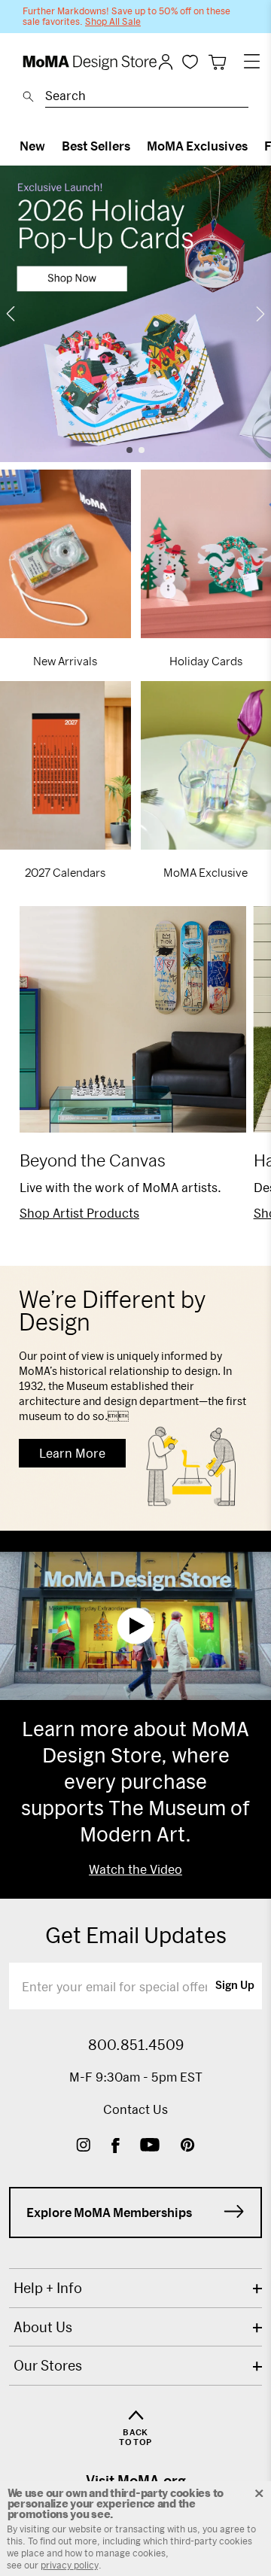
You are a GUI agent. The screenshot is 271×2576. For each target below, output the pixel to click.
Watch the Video (135, 1869)
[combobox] (147, 98)
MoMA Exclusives (197, 146)
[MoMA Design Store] (90, 63)
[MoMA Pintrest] (188, 2147)
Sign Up (235, 1986)
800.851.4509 (136, 2045)
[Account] (166, 62)
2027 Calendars (65, 872)
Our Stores (48, 2365)
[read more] (135, 314)
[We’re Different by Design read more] (135, 1398)
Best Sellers (96, 146)
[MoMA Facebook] (116, 2147)
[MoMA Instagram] (83, 2147)
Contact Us (135, 2109)
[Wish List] (190, 61)
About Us (43, 2327)
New (32, 146)
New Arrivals (65, 661)
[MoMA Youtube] (150, 2147)
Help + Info (48, 2288)
